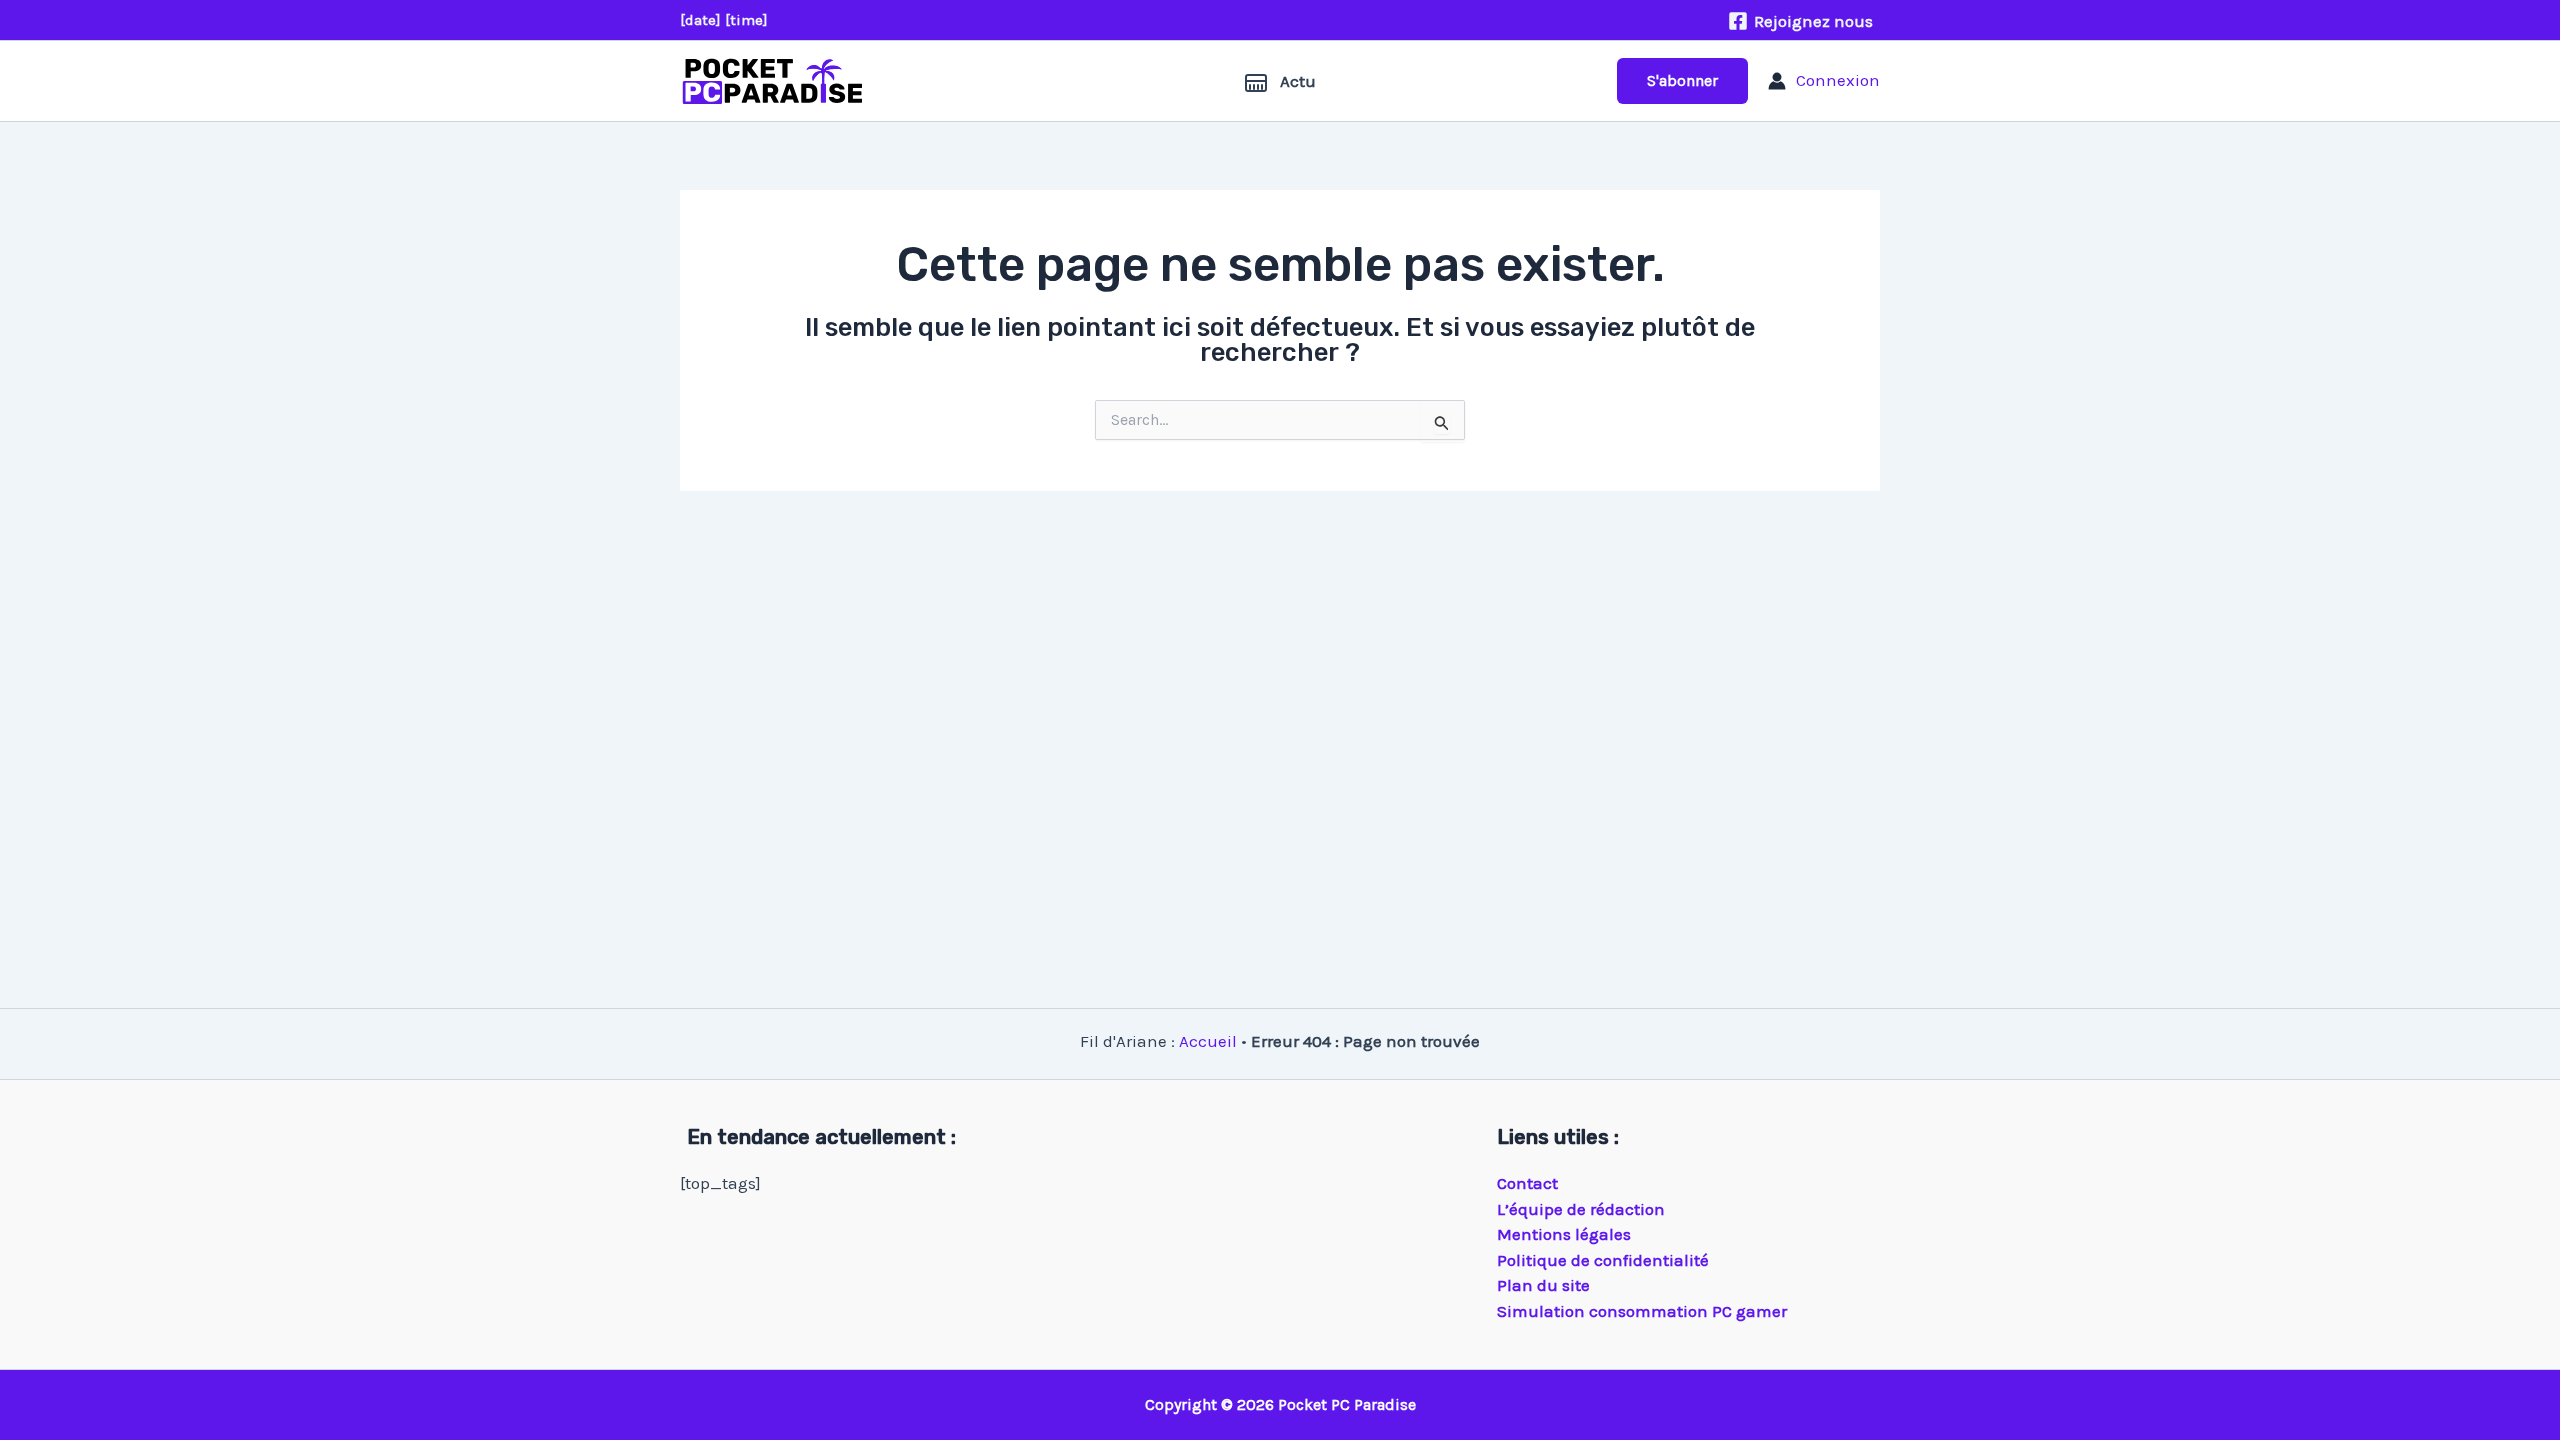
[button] (1682, 81)
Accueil (1208, 1041)
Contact (1527, 1183)
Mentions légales (1564, 1234)
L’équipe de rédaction (1581, 1209)
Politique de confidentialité (1603, 1260)
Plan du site (1543, 1285)
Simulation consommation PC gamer (1642, 1311)
